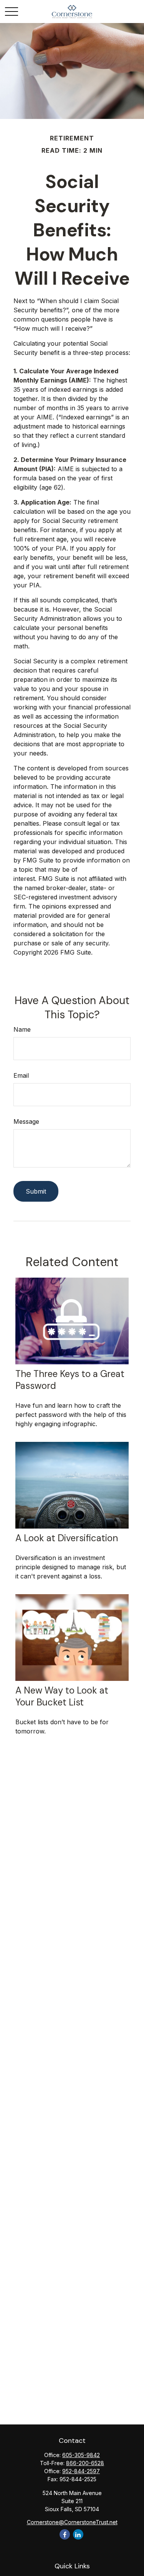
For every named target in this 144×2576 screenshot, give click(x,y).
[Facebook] (65, 2534)
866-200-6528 (85, 2463)
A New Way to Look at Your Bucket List (62, 1696)
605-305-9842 (81, 2455)
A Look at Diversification (67, 1538)
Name (22, 1029)
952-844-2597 (81, 2471)
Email (21, 1075)
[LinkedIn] (78, 2534)
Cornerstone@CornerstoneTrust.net (72, 2522)
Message (26, 1121)
